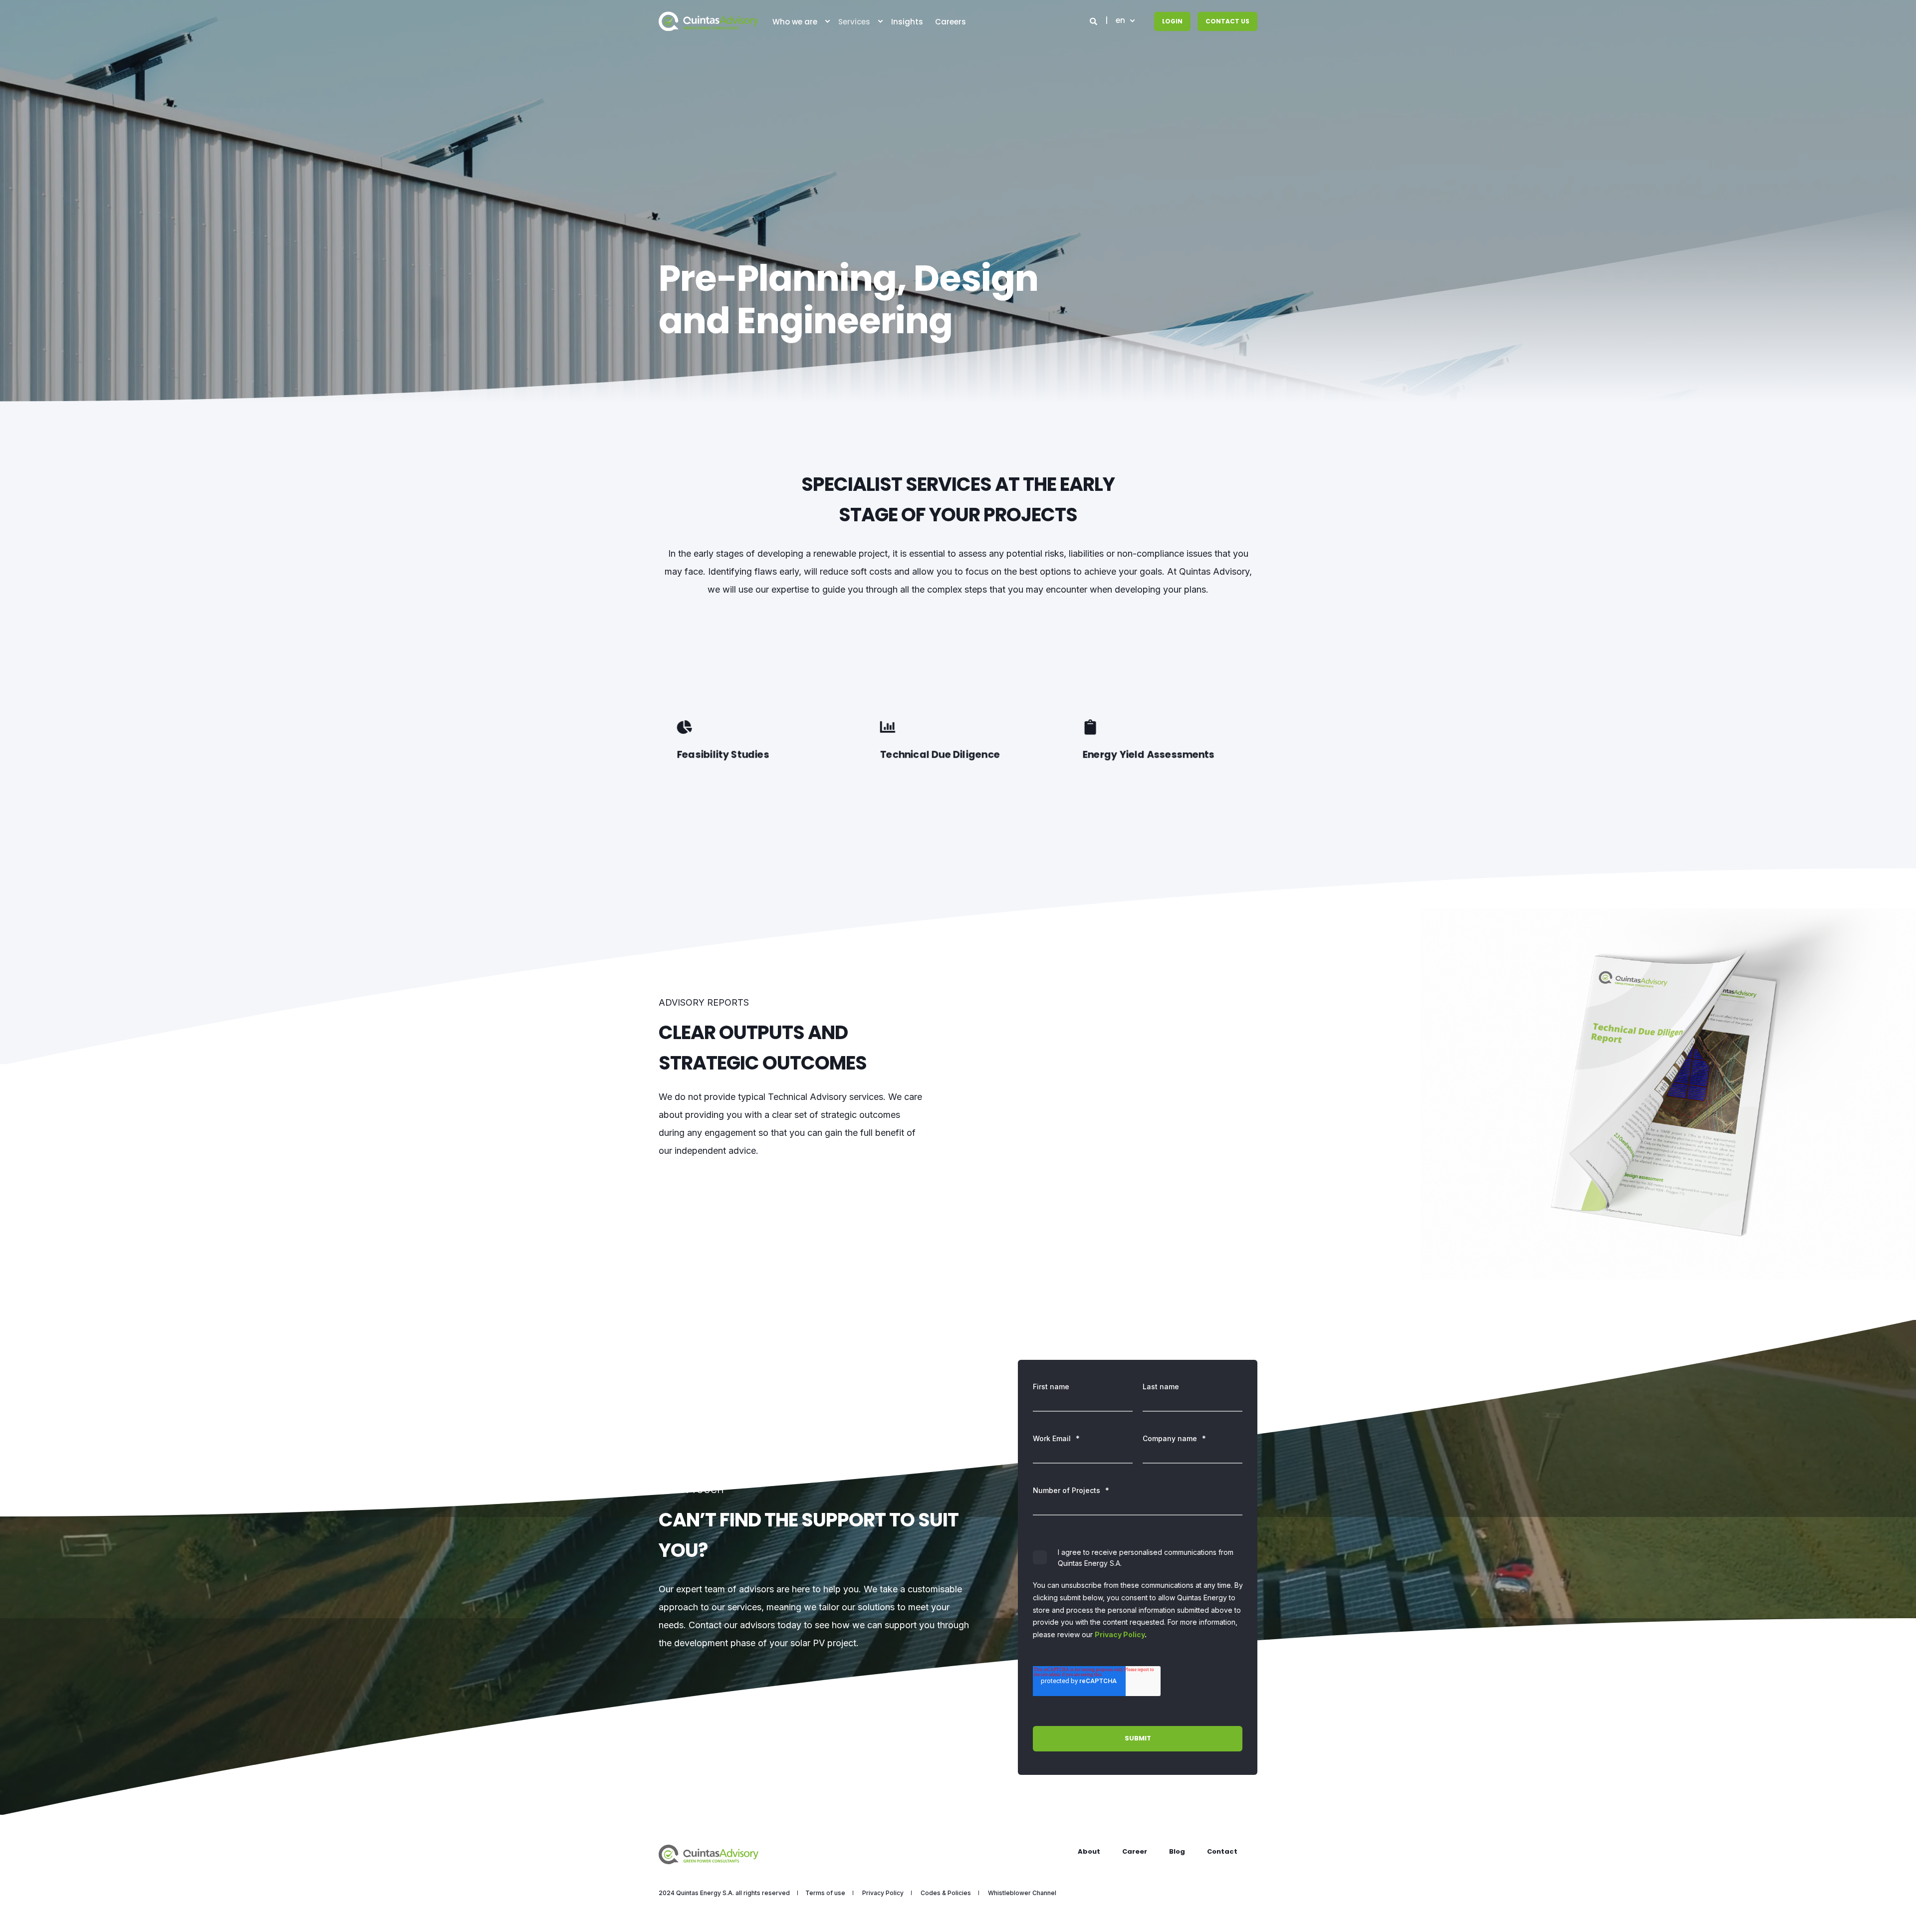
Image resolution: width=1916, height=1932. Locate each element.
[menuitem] (827, 21)
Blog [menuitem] (1177, 1851)
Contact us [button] (1227, 21)
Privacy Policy (1120, 1634)
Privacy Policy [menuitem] (883, 1893)
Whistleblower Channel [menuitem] (1022, 1893)
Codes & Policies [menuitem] (946, 1893)
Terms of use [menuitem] (825, 1893)
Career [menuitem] (1135, 1851)
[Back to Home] (709, 21)
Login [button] (1172, 21)
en (1120, 21)
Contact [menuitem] (1222, 1851)
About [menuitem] (1089, 1851)
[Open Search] (1094, 21)
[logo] (709, 1854)
